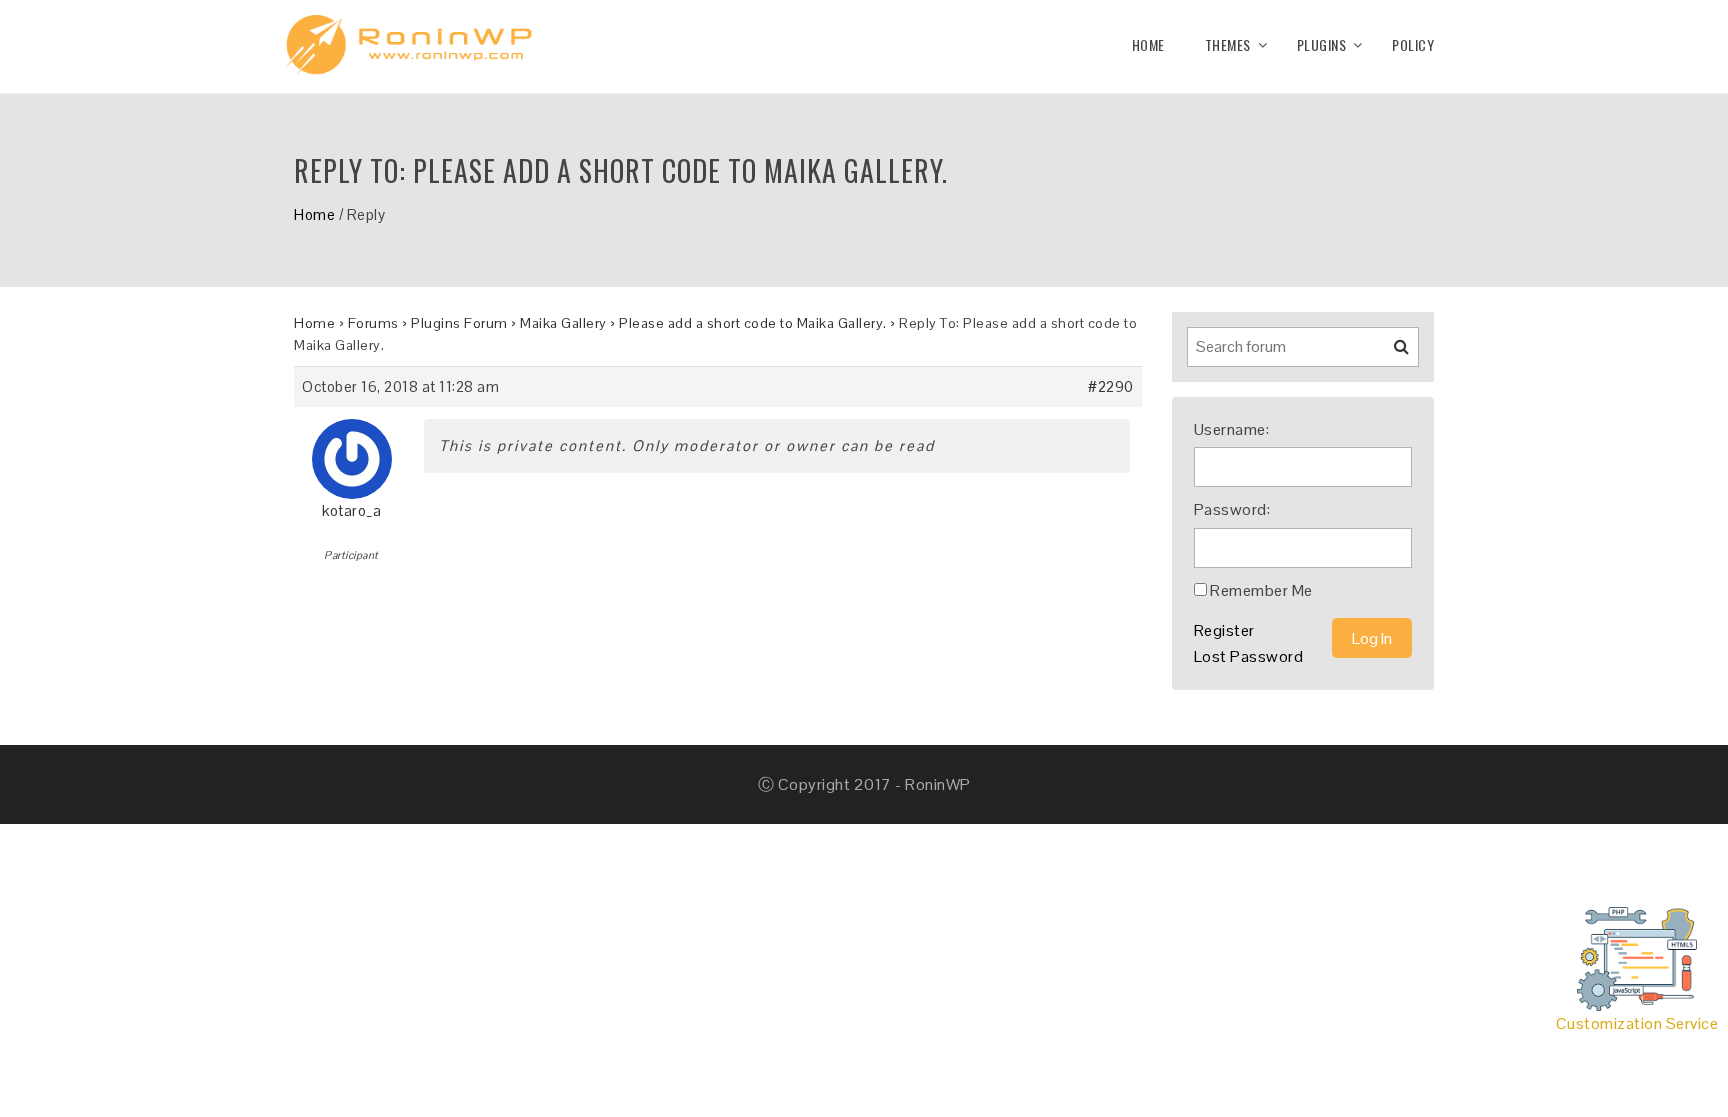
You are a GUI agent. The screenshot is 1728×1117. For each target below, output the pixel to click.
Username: (1232, 429)
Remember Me (1261, 590)
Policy (1413, 44)
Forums (373, 323)
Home (1148, 44)
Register (1224, 630)
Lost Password (1249, 656)
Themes (1228, 44)
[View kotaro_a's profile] (352, 451)
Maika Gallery (563, 323)
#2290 (1111, 386)
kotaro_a (351, 510)
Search (1389, 354)
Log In (1372, 638)
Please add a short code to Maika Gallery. (753, 323)
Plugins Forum (459, 323)
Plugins (1322, 44)
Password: (1232, 509)
